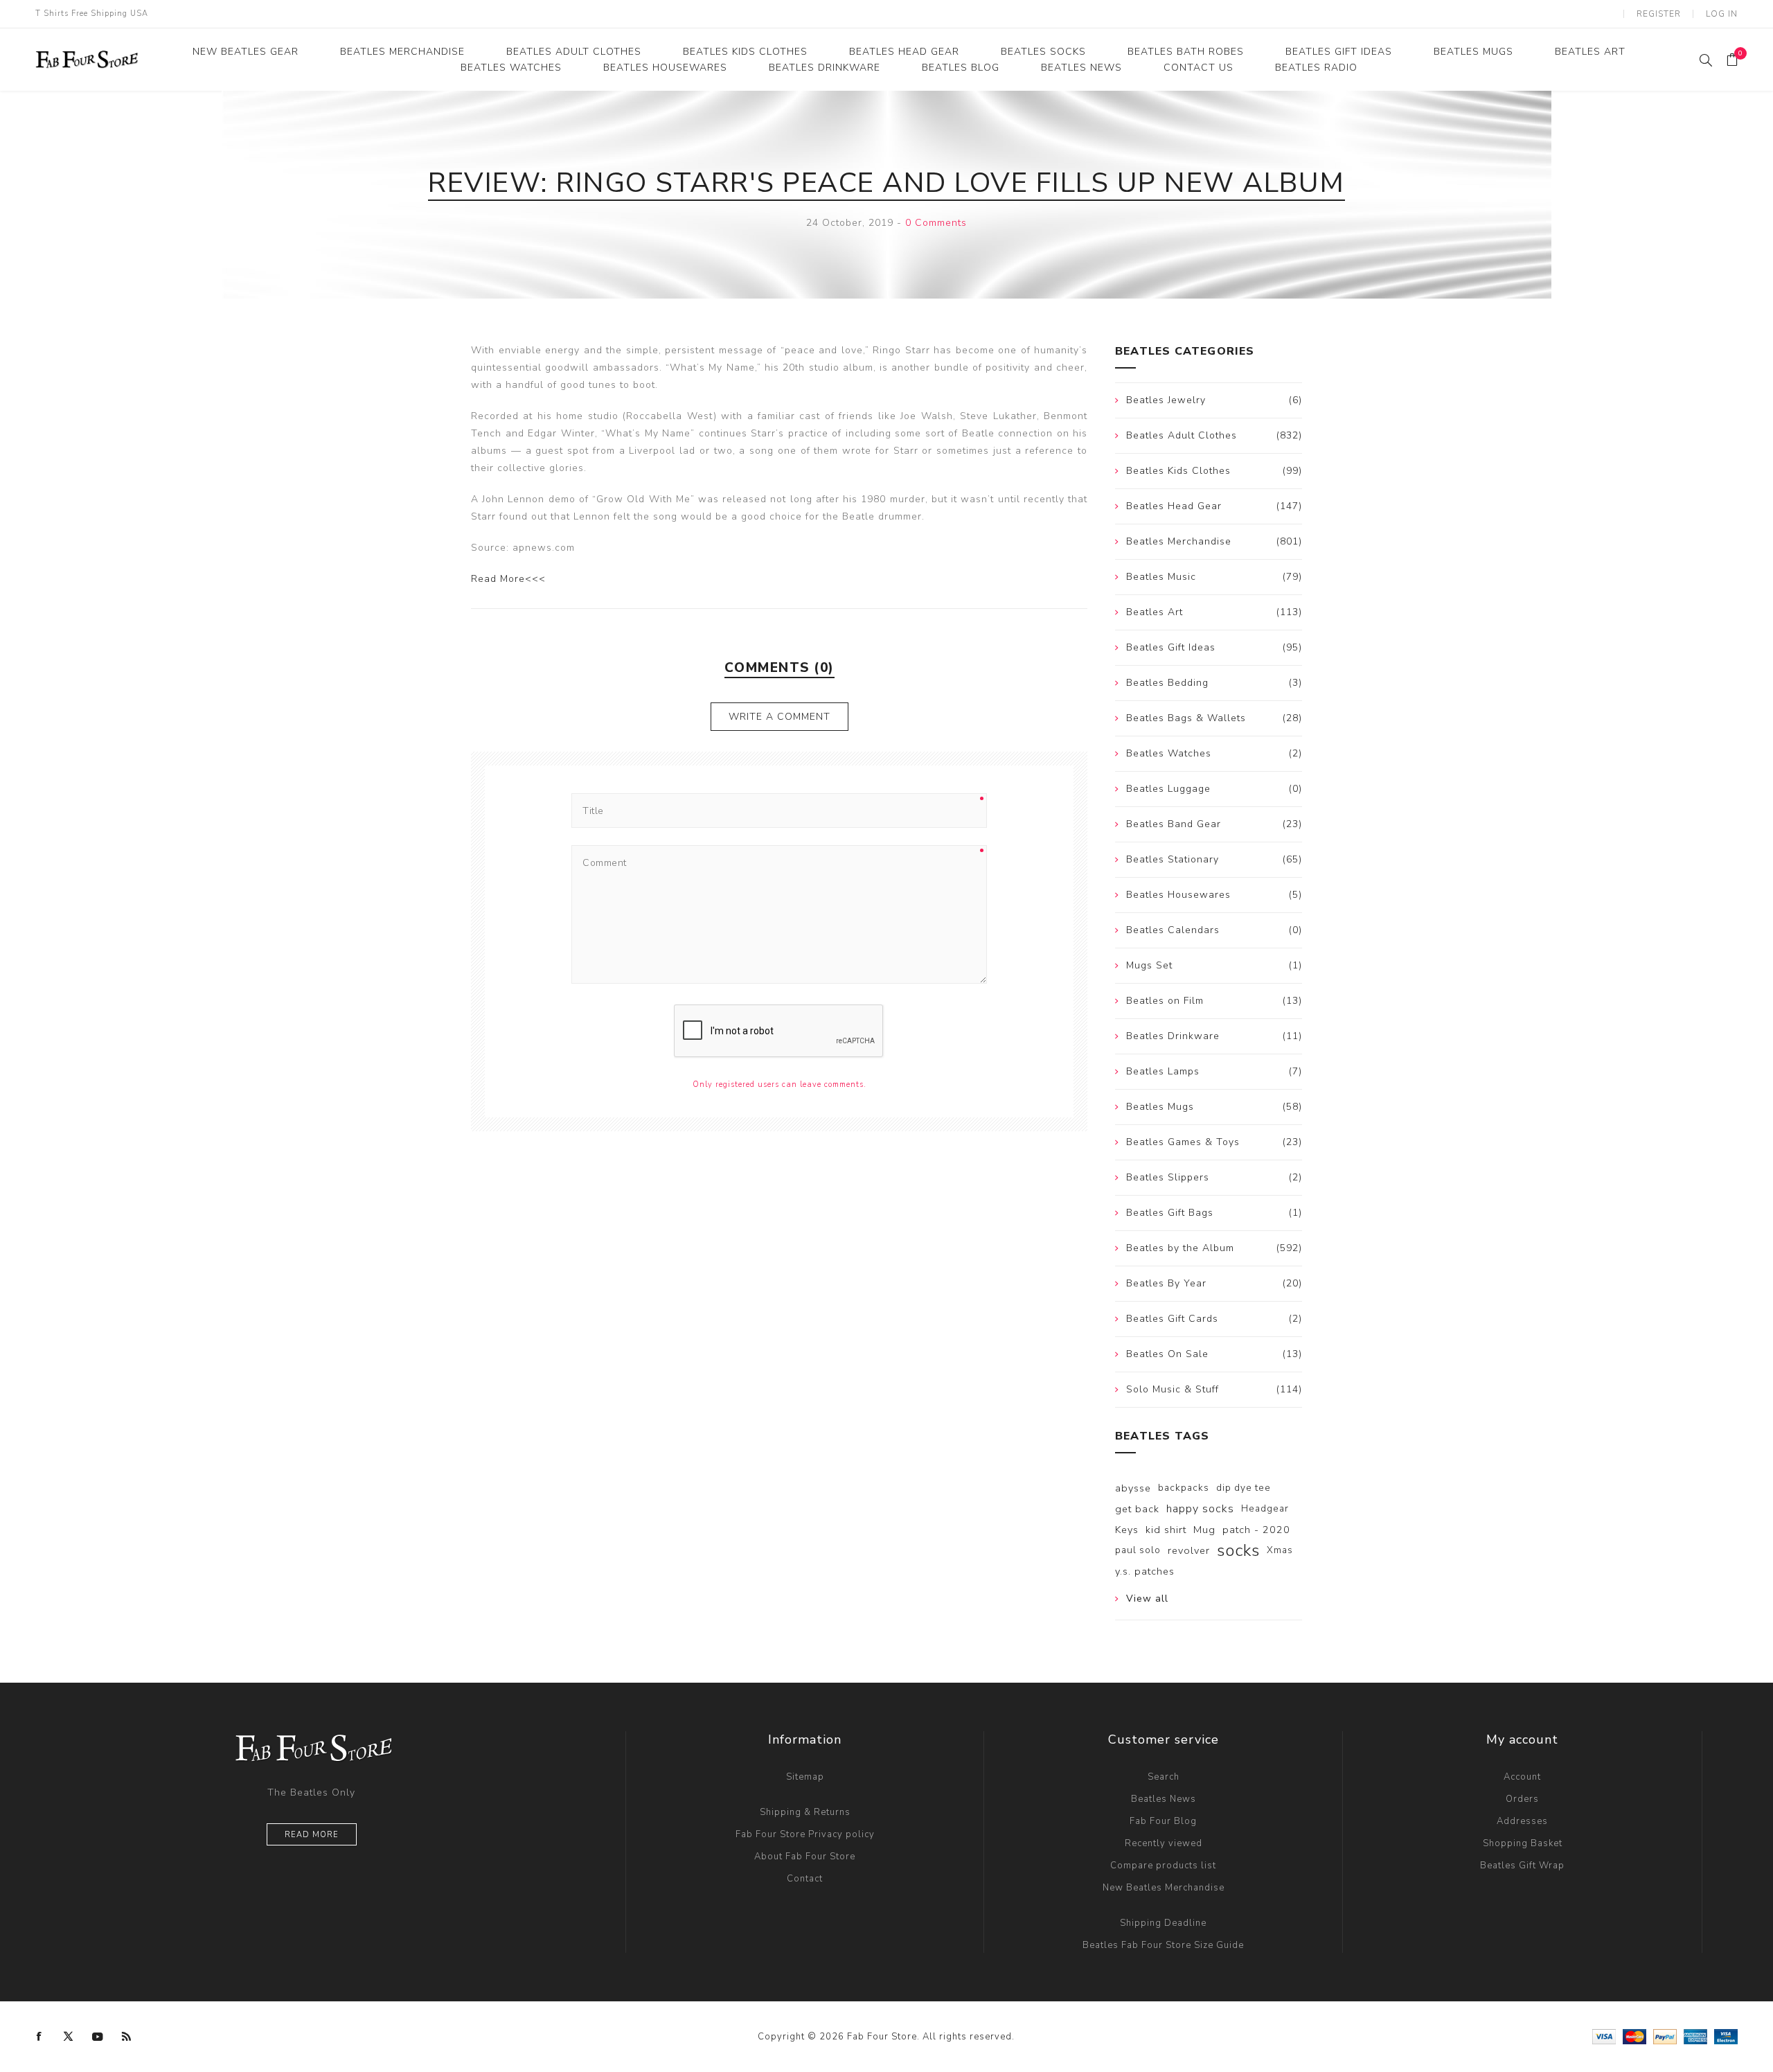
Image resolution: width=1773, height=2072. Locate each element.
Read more (312, 1835)
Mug (1204, 1530)
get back (1137, 1509)
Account (1522, 1777)
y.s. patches (1145, 1571)
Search (1164, 1777)
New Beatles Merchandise (1164, 1888)
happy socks (1200, 1509)
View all (1147, 1599)
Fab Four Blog (1163, 1821)
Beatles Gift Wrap (1522, 1866)
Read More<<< (508, 579)
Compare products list (1163, 1866)
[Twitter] (69, 2037)
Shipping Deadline (1163, 1923)
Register (1659, 14)
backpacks (1184, 1488)
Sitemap (805, 1777)
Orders (1522, 1799)
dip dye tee (1244, 1488)
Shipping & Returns (805, 1812)
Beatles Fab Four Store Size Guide (1163, 1945)
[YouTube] (98, 2037)
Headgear (1265, 1508)
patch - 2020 (1256, 1530)
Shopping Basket (1523, 1843)
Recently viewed (1164, 1843)
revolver (1189, 1550)
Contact (805, 1879)
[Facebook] (39, 2037)
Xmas (1280, 1550)
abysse (1133, 1488)
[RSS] (127, 2037)
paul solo (1138, 1550)
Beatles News (1164, 1799)
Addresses (1522, 1821)
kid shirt (1166, 1530)
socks (1238, 1550)
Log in (1722, 14)
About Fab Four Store (805, 1857)
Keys (1127, 1530)
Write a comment (779, 717)
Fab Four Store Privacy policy (805, 1834)
